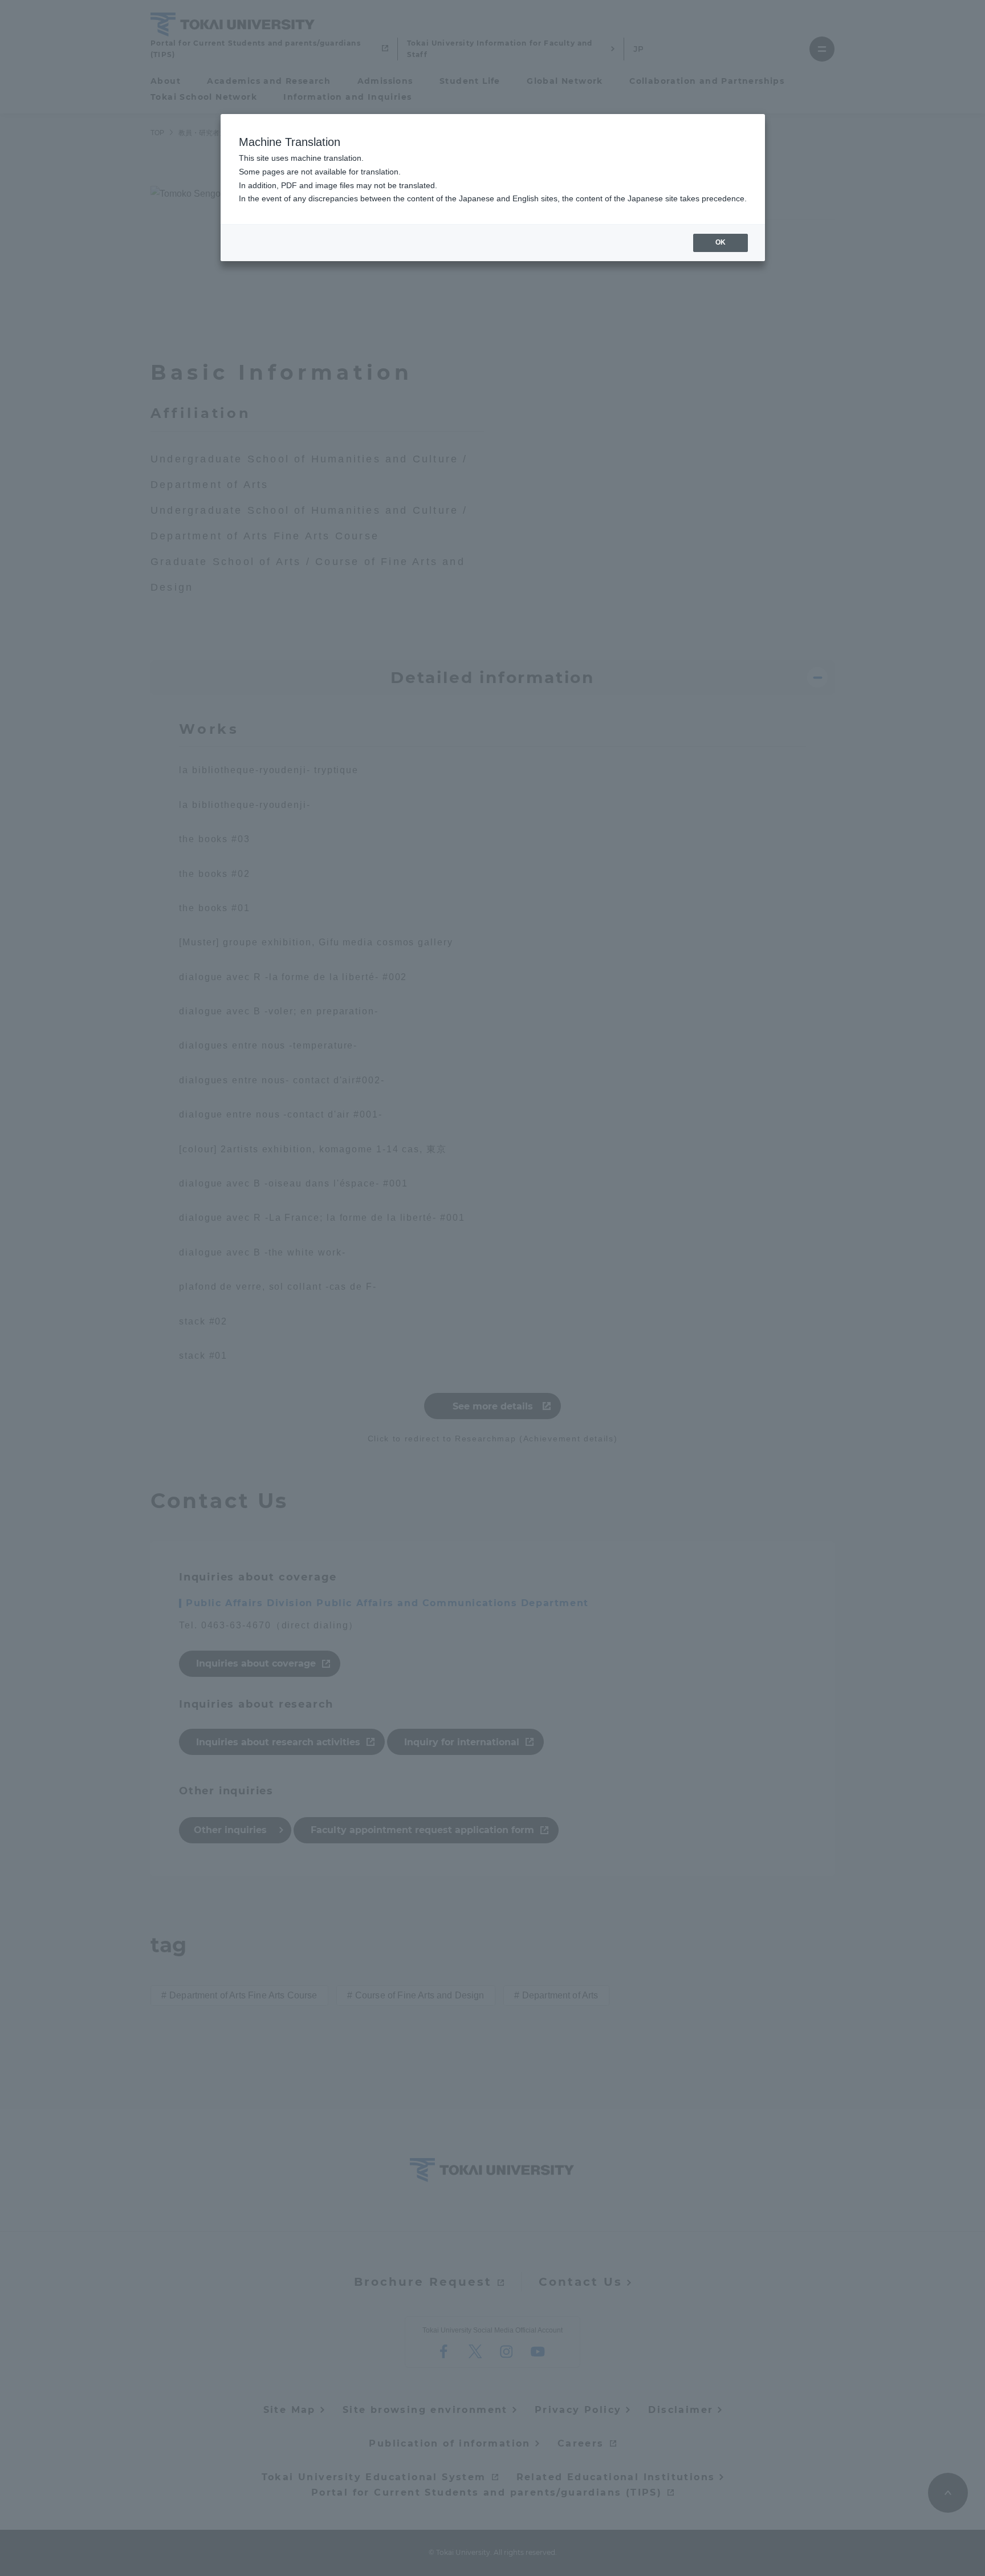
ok (721, 242)
